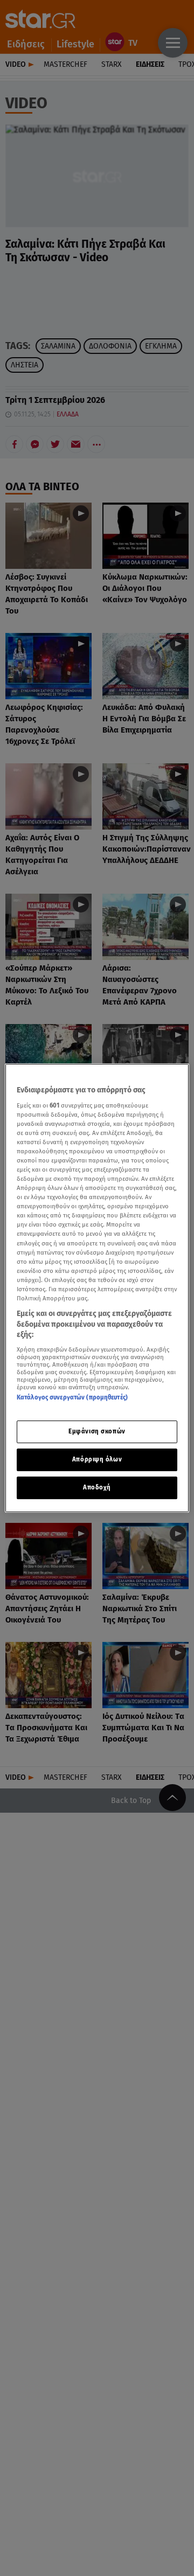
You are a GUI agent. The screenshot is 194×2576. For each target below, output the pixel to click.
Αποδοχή (97, 1487)
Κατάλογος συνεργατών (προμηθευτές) (72, 1397)
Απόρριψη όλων (97, 1459)
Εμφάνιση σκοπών (97, 1431)
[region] (97, 1288)
